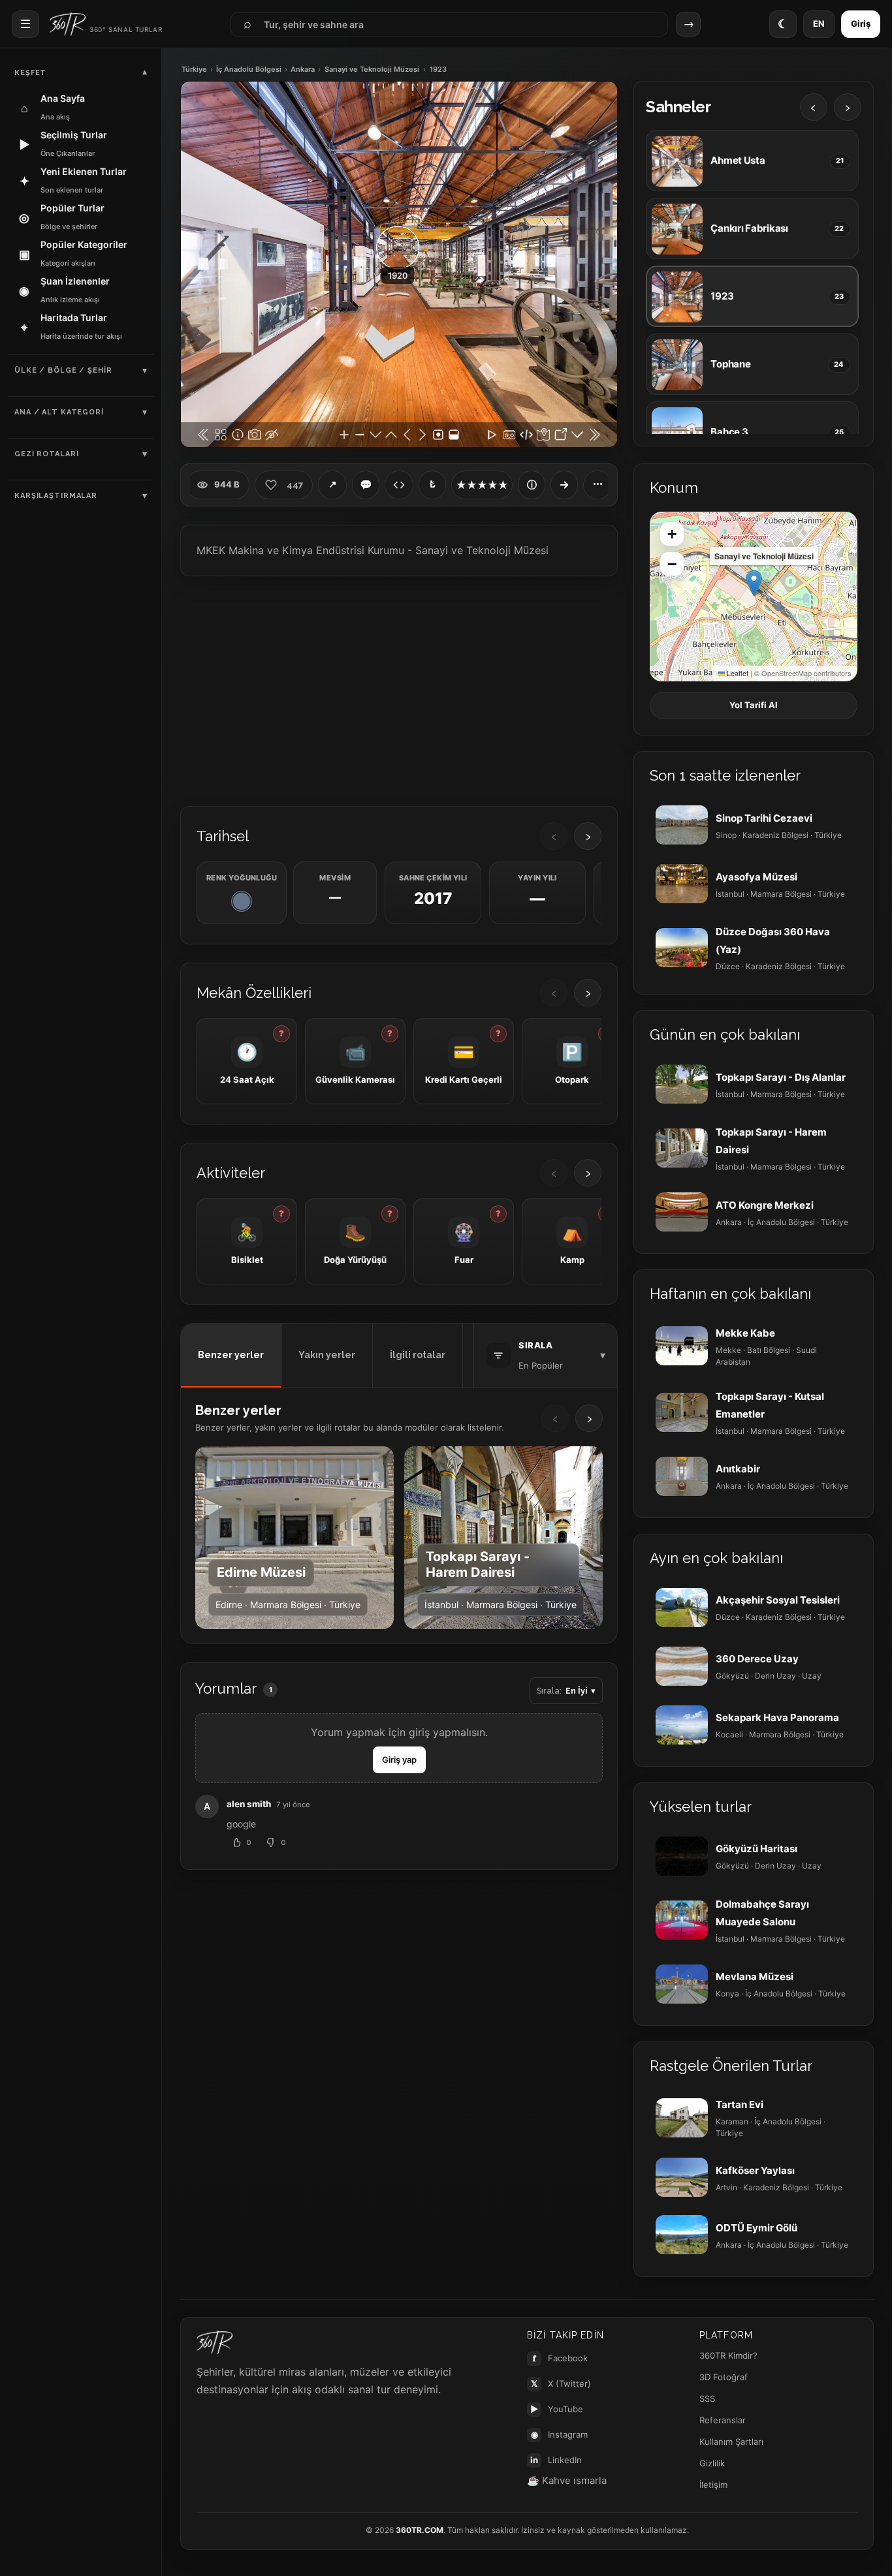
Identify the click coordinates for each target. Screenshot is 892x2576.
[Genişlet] (564, 485)
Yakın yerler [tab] (327, 1355)
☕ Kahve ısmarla (567, 2480)
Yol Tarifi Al (754, 705)
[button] (754, 583)
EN (819, 23)
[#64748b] (242, 901)
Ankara (303, 70)
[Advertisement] (399, 690)
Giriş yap (399, 1760)
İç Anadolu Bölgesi (249, 70)
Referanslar (723, 2420)
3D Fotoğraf (724, 2377)
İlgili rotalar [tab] (418, 1355)
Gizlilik (712, 2463)
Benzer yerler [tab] (231, 1355)
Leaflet (737, 673)
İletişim (713, 2485)
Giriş (861, 23)
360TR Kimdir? (728, 2355)
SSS (707, 2398)
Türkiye (194, 70)
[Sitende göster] (399, 485)
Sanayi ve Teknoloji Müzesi (372, 70)
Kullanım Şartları (731, 2442)
